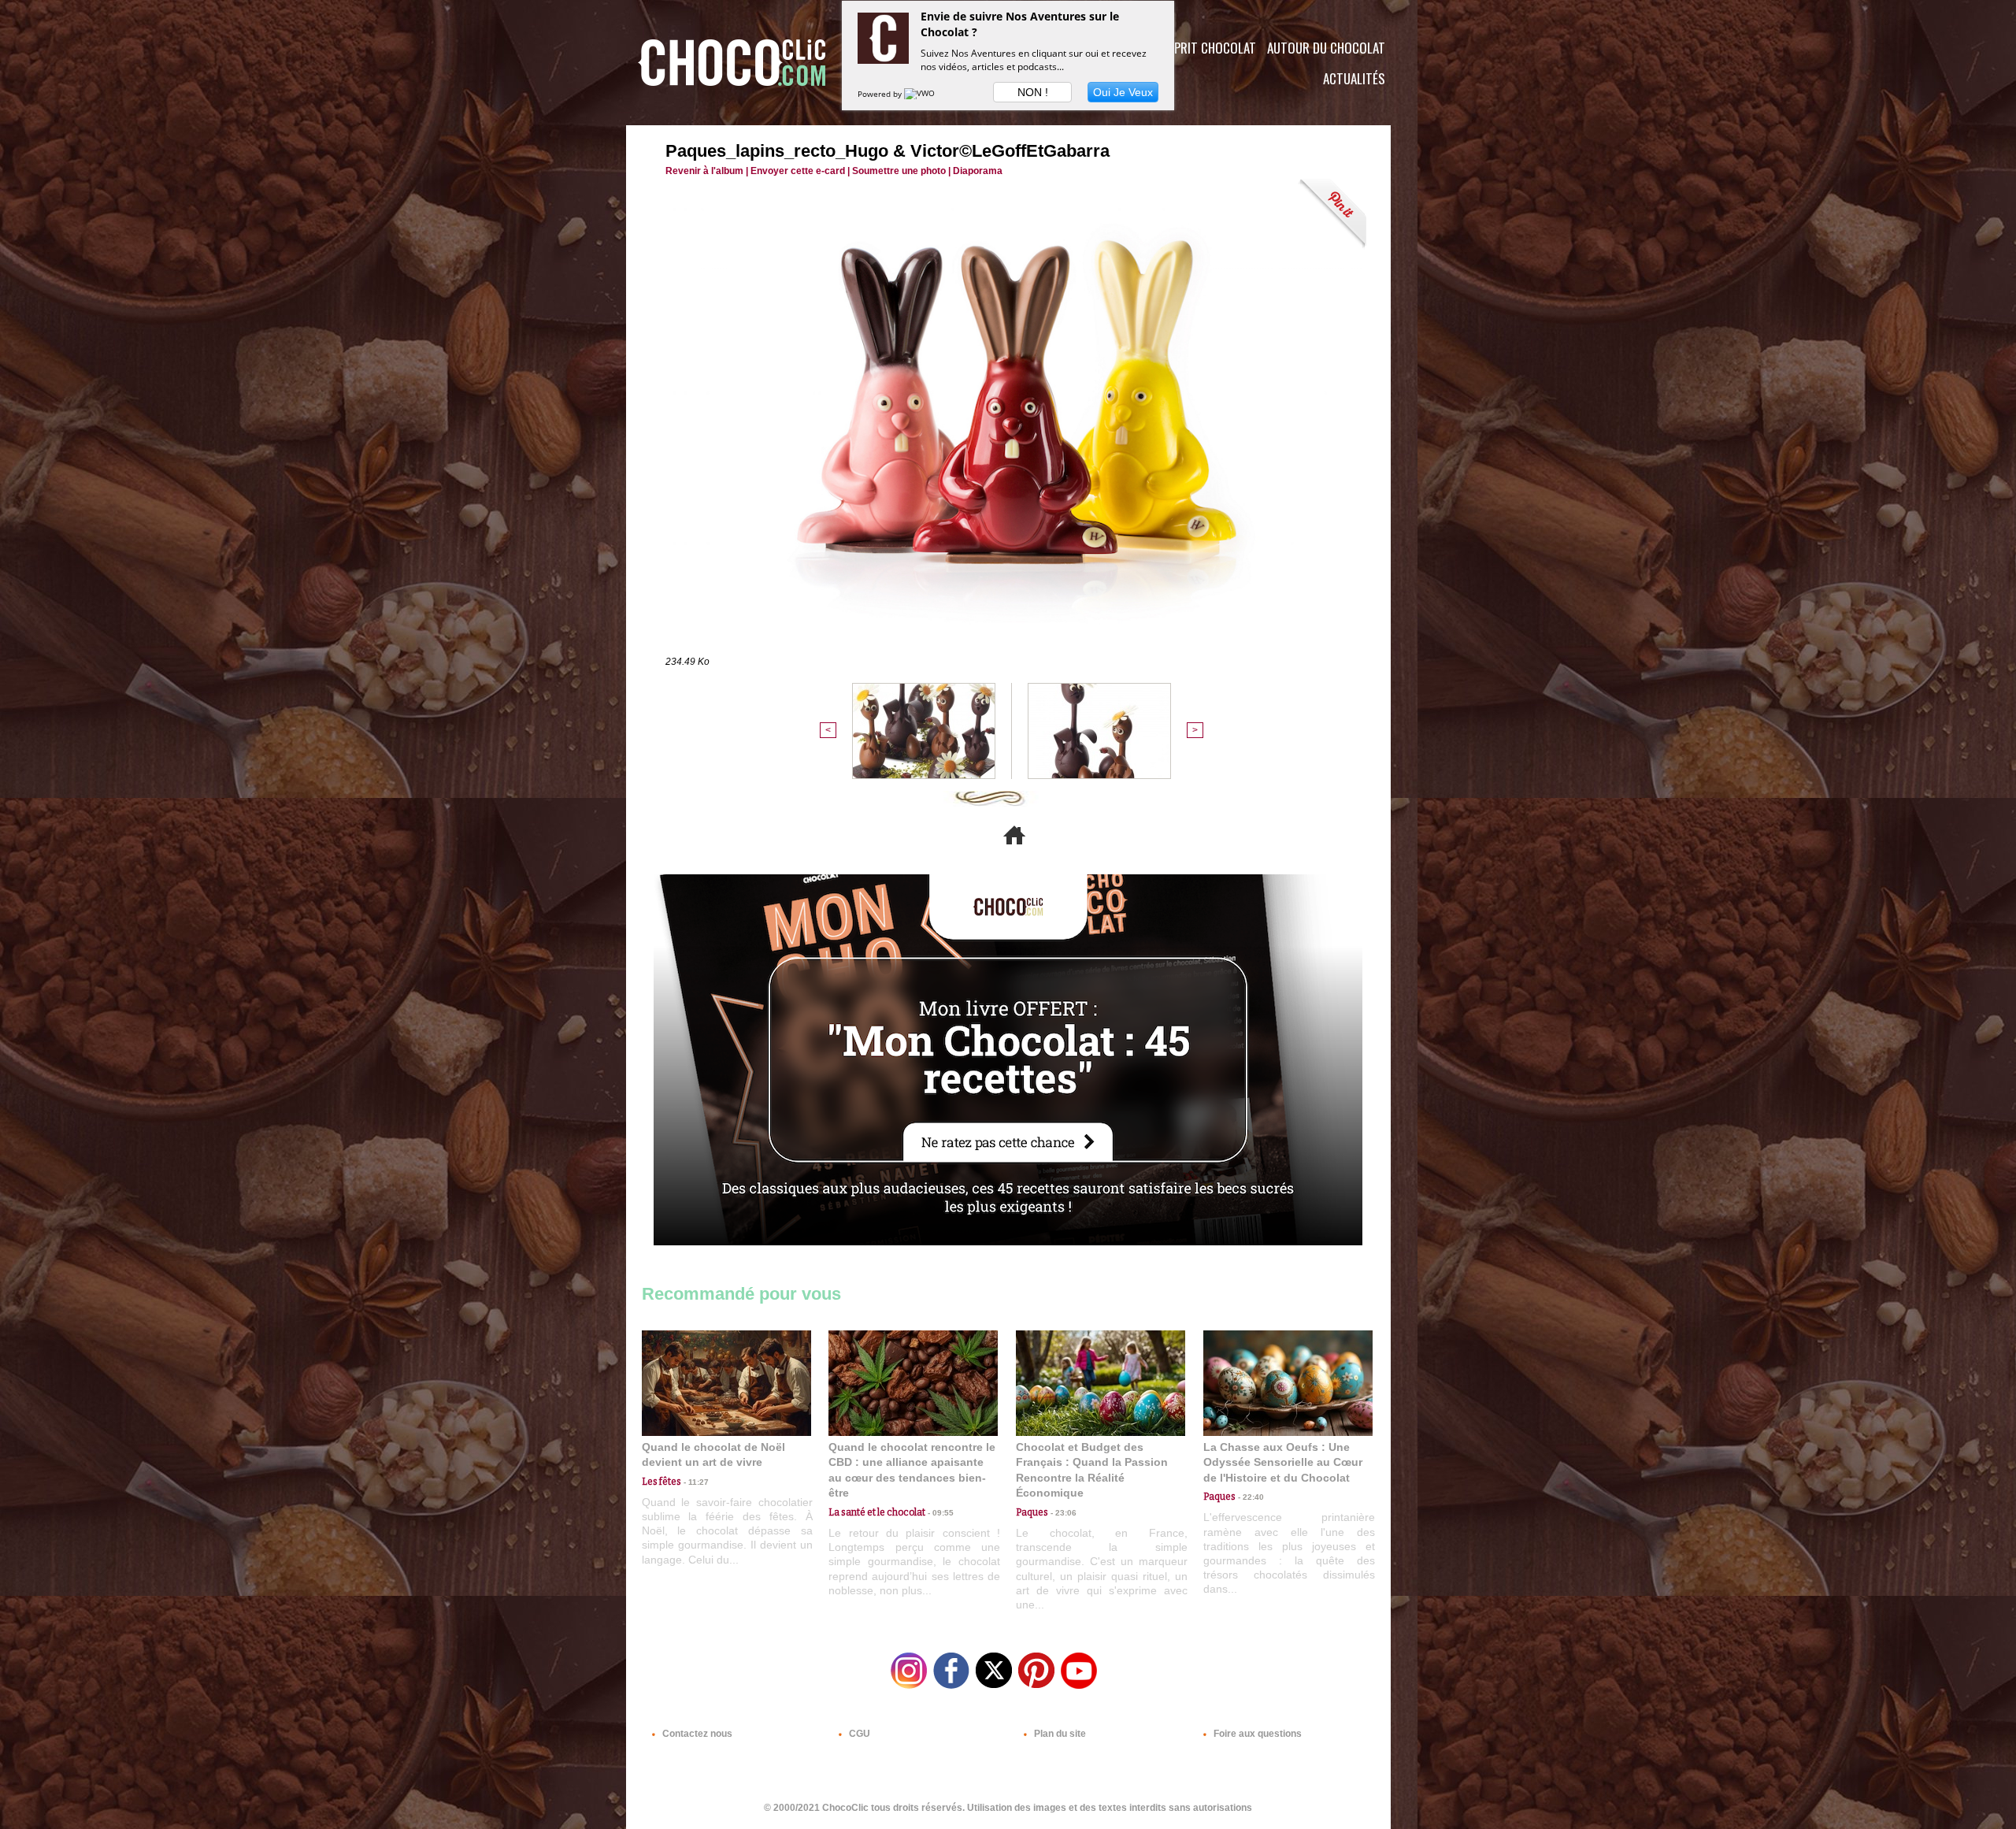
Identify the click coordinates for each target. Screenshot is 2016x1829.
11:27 (695, 1482)
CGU (858, 1734)
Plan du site (1059, 1734)
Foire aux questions (1256, 1734)
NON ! (1033, 92)
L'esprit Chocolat (1205, 48)
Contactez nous (696, 1734)
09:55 (939, 1513)
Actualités (1354, 78)
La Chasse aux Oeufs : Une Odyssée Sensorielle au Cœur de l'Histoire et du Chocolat (1283, 1462)
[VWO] (921, 94)
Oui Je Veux (1123, 92)
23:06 (1062, 1513)
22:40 (1250, 1497)
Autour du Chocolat (1326, 48)
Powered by (881, 94)
